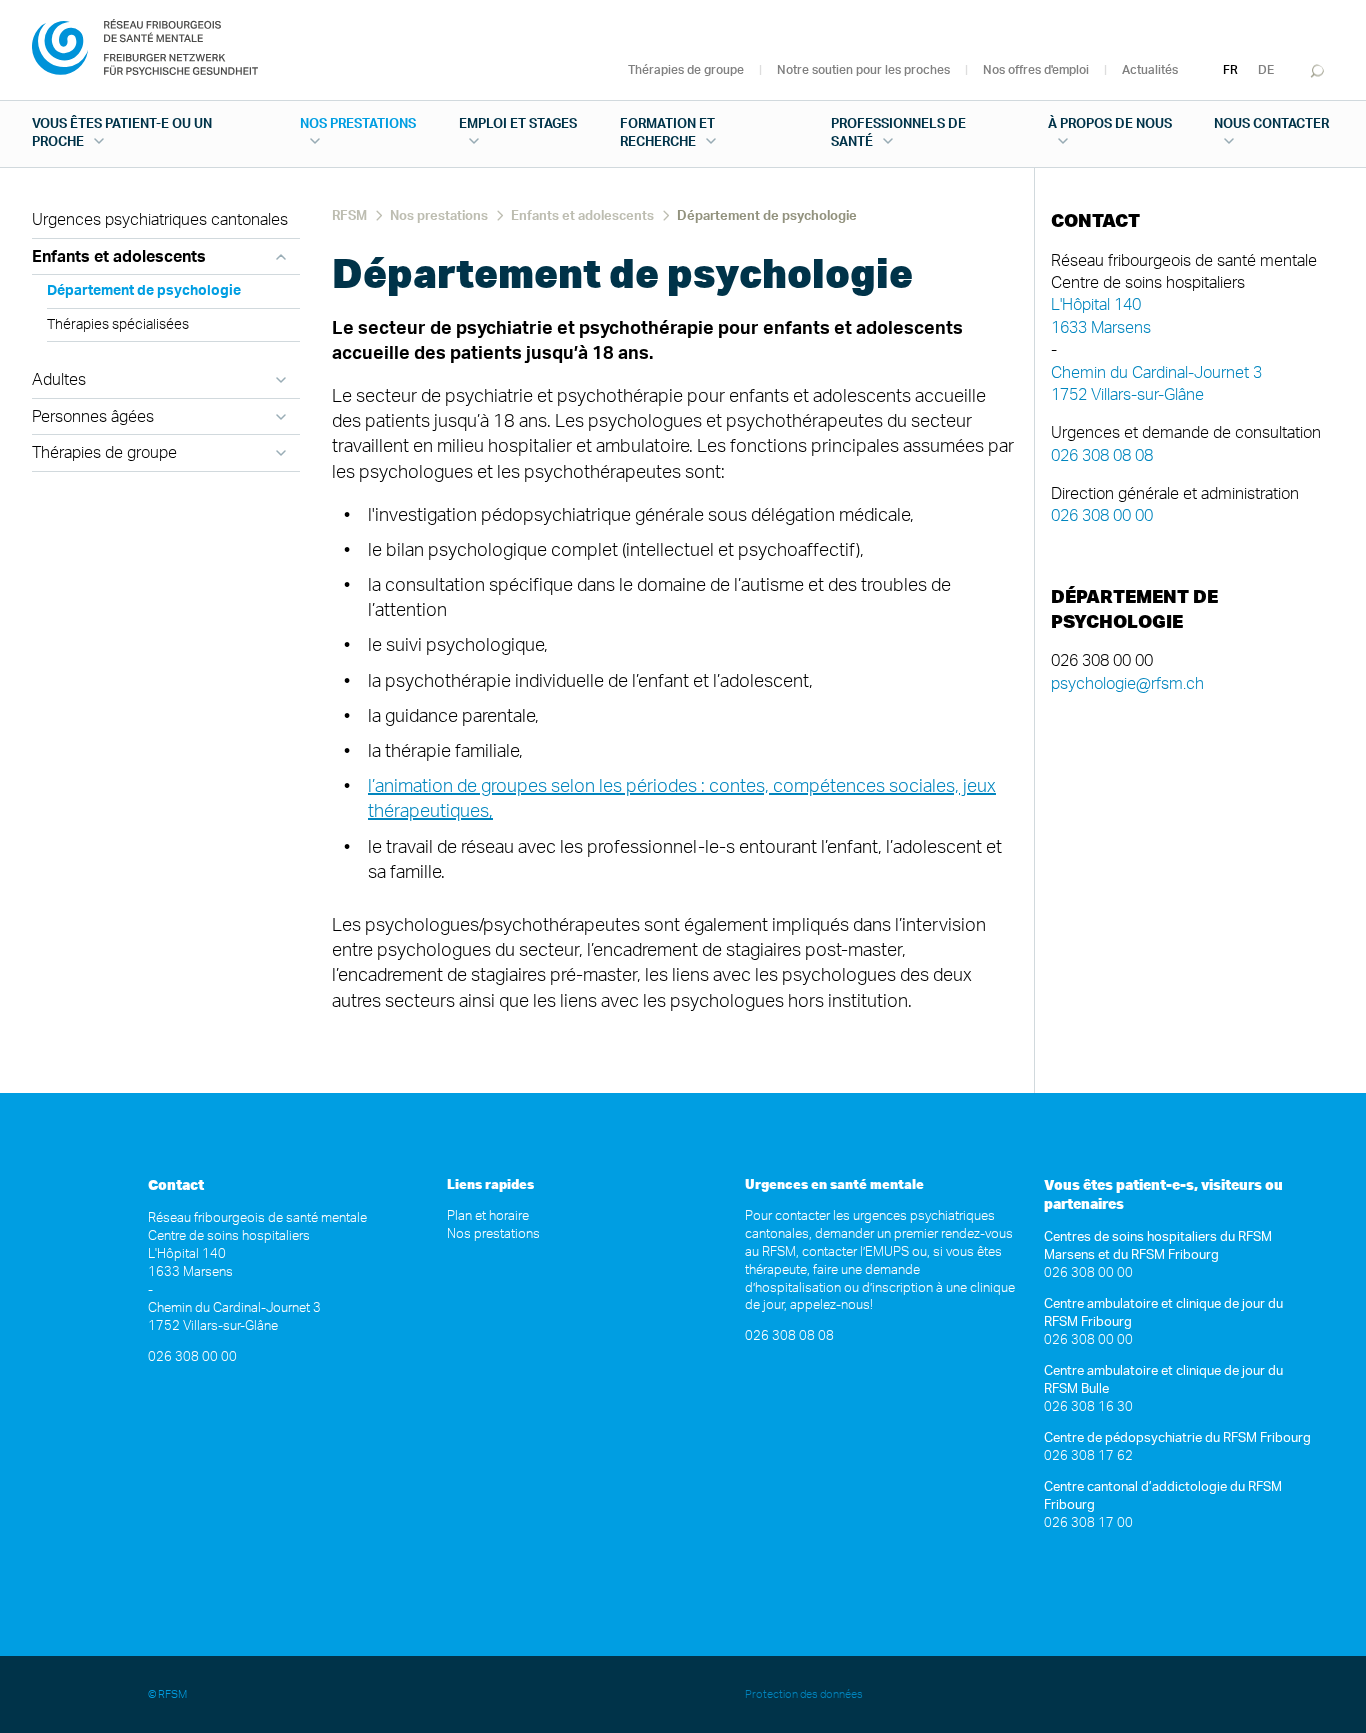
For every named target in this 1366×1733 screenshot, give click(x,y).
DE (1266, 70)
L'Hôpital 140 (1096, 305)
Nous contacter (1271, 124)
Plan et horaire (488, 1216)
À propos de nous (1110, 124)
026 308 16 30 (1088, 1407)
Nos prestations (358, 124)
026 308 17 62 (1088, 1456)
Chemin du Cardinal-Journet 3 (1156, 373)
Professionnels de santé (898, 133)
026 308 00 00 (1102, 516)
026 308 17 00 (1088, 1523)
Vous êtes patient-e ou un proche (122, 133)
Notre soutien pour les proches (863, 70)
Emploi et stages (518, 124)
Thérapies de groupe (686, 70)
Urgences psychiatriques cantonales (160, 220)
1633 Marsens (1101, 328)
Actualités (1150, 70)
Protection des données (805, 1694)
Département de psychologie (144, 291)
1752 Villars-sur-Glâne (1127, 395)
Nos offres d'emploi (1036, 70)
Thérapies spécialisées (118, 325)
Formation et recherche (667, 133)
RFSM (349, 216)
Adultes (59, 380)
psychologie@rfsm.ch (1127, 684)
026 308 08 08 (1102, 456)
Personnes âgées (93, 417)
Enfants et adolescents (119, 257)
